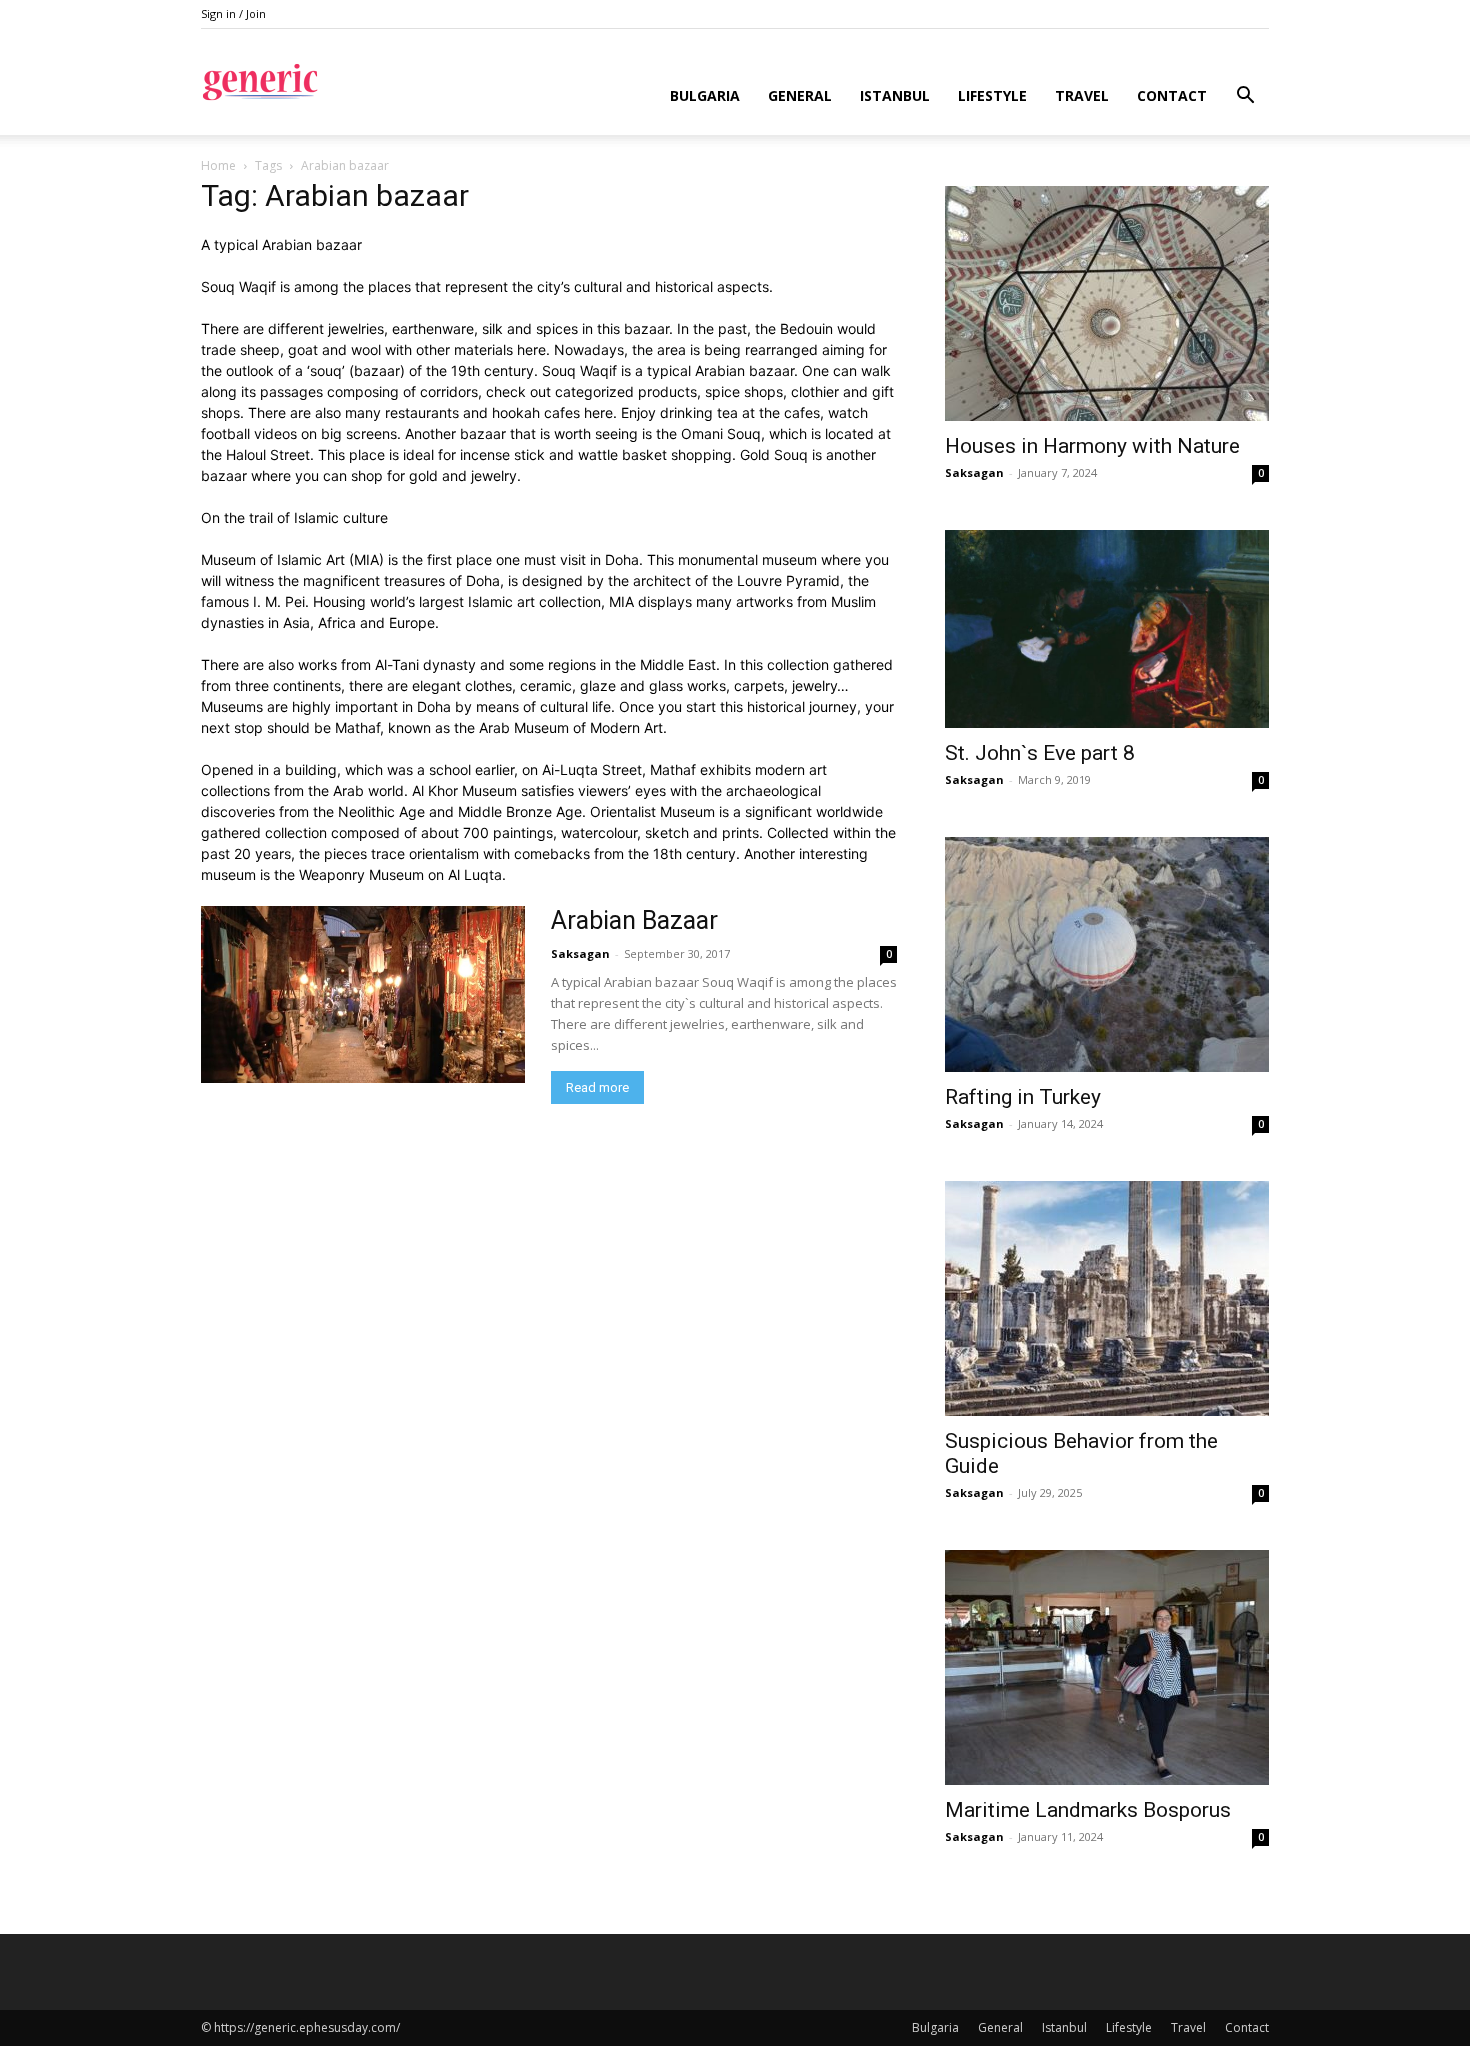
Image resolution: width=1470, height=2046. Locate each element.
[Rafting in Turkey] (1107, 954)
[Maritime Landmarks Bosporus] (1107, 1667)
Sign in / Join (233, 13)
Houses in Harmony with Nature (1092, 446)
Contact (1172, 95)
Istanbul (895, 95)
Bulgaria (705, 95)
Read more (597, 1087)
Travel (1082, 95)
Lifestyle (992, 95)
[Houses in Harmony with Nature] (1107, 303)
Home (218, 165)
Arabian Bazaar (634, 920)
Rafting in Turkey (1023, 1097)
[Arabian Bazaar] (363, 994)
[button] (1245, 97)
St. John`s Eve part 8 (1040, 753)
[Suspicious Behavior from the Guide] (1107, 1298)
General (800, 95)
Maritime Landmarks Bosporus (1088, 1810)
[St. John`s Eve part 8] (1107, 629)
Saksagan (580, 953)
